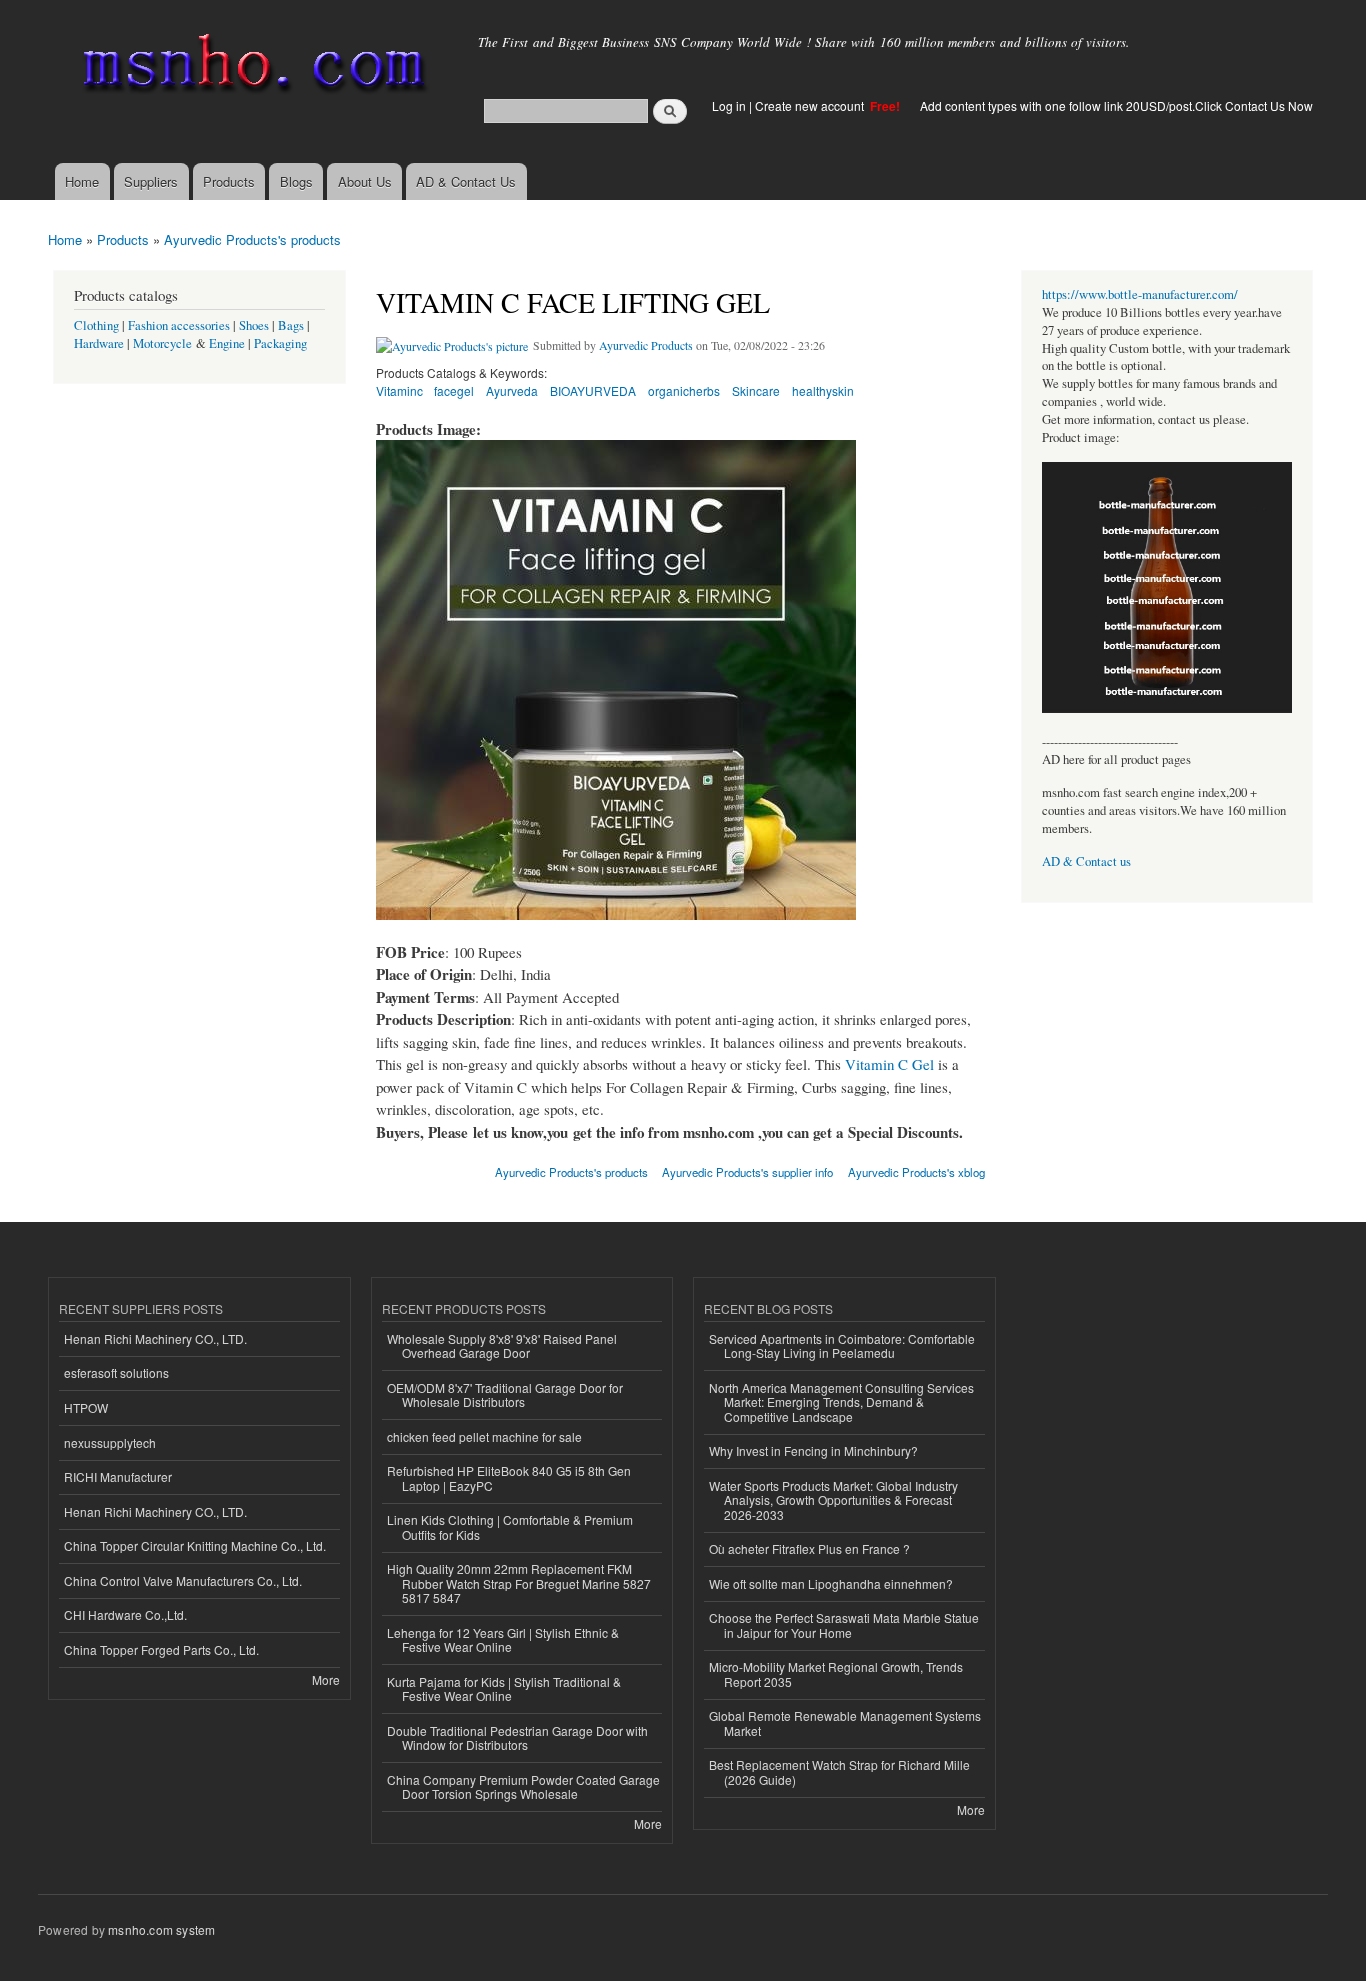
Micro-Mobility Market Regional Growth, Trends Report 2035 (836, 1673)
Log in (729, 105)
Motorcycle (162, 343)
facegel (454, 390)
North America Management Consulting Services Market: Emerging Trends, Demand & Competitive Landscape (841, 1402)
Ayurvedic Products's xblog (916, 1172)
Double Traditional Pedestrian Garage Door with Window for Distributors (517, 1737)
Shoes (254, 325)
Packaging (280, 343)
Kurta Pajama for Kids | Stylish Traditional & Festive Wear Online (504, 1688)
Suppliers (151, 181)
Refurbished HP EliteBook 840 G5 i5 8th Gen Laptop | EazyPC (509, 1477)
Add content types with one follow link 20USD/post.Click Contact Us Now (1116, 105)
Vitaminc (399, 390)
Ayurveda (512, 390)
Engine (227, 343)
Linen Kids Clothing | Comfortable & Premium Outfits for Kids (510, 1526)
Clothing (96, 325)
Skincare (756, 390)
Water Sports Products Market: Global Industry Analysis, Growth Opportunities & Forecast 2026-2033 (833, 1500)
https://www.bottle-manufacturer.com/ (1140, 294)
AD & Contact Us (466, 181)
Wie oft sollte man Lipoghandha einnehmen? (831, 1583)
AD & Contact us (1086, 861)
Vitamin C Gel (889, 1064)
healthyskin (823, 390)
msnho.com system (161, 1929)
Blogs (296, 181)
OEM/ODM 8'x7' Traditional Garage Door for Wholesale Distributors (505, 1394)
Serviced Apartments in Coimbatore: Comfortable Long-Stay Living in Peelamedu (842, 1345)
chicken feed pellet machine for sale (484, 1436)
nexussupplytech (110, 1442)
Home (82, 181)
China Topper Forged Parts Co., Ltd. (161, 1649)
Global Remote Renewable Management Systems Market (845, 1722)
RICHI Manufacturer (118, 1476)
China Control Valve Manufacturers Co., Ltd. (183, 1580)
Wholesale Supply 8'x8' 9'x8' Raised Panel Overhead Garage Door (502, 1345)
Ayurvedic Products (646, 345)
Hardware (99, 343)
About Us (365, 181)
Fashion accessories (179, 325)
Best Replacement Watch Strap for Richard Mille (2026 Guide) (839, 1771)
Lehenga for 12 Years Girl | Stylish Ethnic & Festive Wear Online (503, 1639)
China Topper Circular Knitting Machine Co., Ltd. (195, 1545)
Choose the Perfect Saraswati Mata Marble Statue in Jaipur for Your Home (844, 1624)
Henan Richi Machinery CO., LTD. (155, 1338)
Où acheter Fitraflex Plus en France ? (809, 1548)
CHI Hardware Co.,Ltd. (125, 1614)
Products (229, 181)
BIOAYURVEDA (593, 390)
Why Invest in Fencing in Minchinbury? (813, 1450)
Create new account (811, 105)
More (326, 1679)
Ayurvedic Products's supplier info (747, 1172)
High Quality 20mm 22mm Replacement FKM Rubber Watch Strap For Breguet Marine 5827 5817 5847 (519, 1583)
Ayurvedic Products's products (252, 239)
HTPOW (86, 1407)
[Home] (250, 67)
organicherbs (684, 390)
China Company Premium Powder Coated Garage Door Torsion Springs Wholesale (523, 1786)
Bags (291, 325)
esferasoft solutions (116, 1372)
